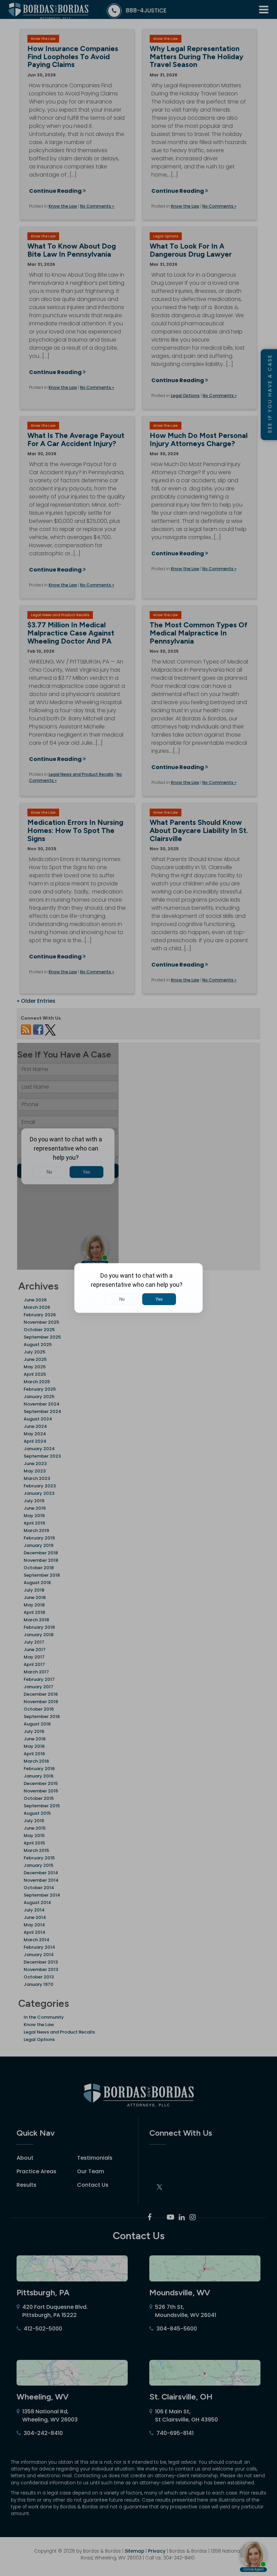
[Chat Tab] (138, 1288)
